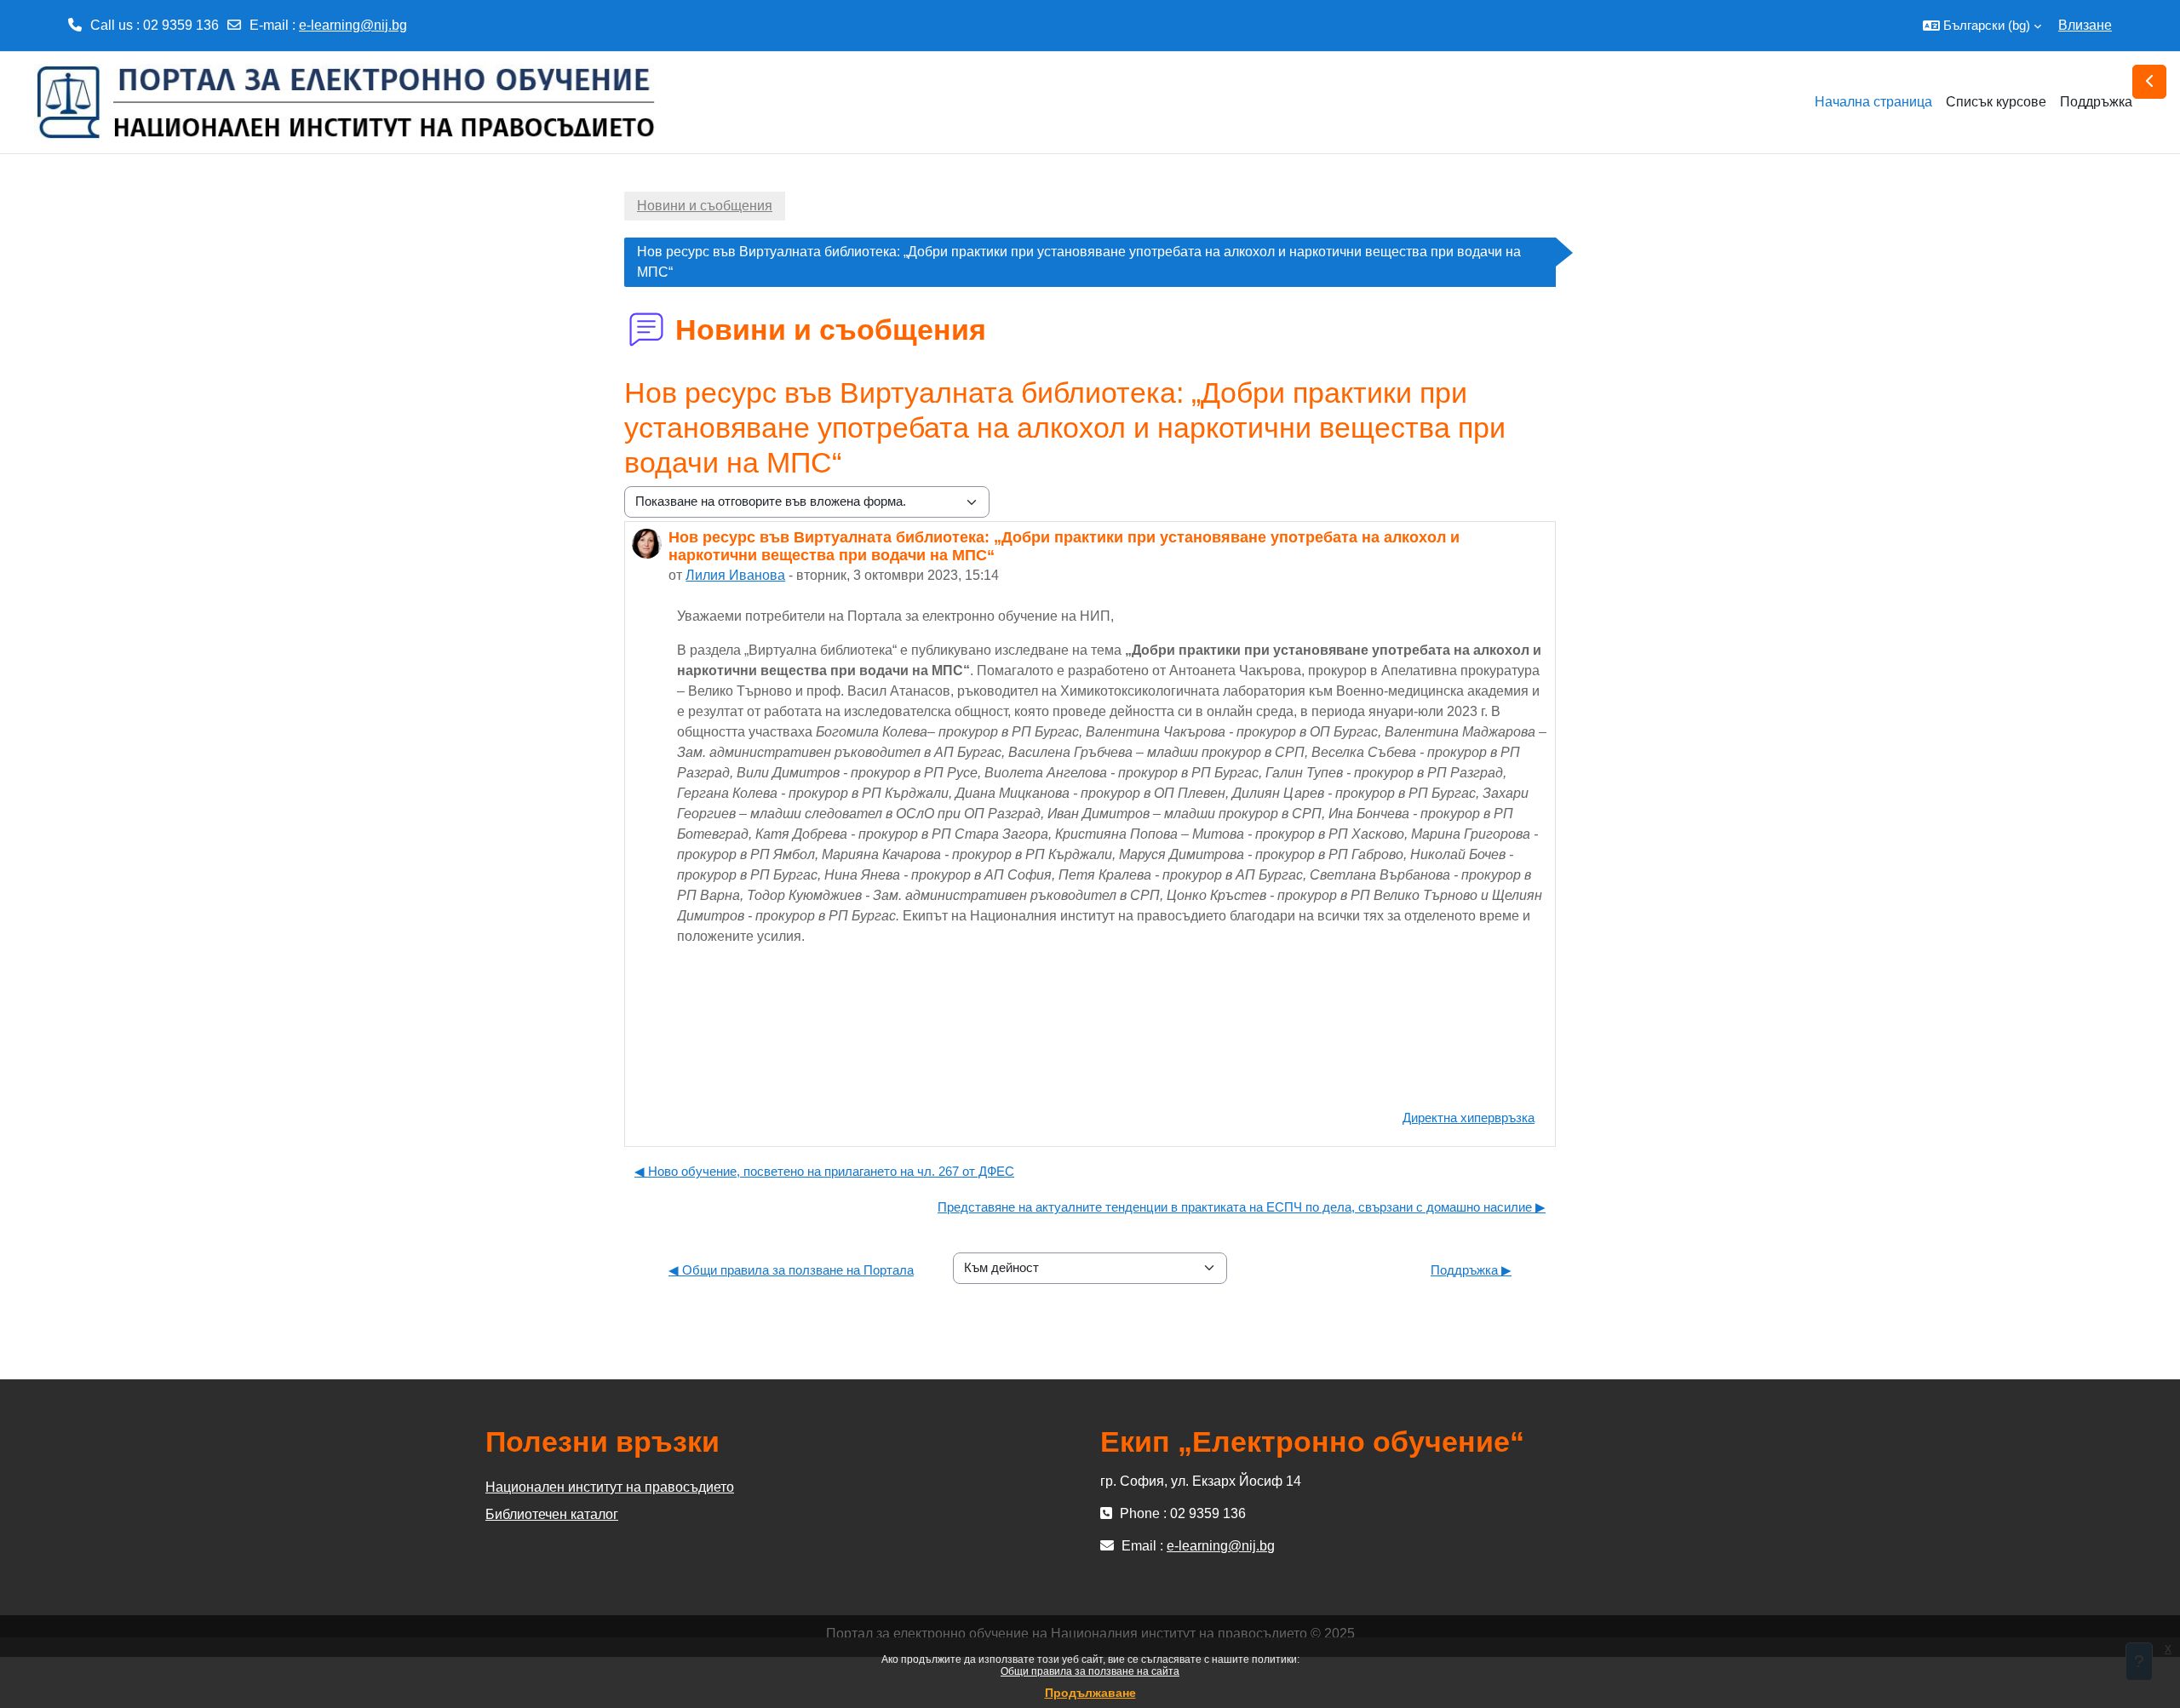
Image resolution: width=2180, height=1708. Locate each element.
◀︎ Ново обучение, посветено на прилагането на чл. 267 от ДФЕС (824, 1171)
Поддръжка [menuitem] (2096, 102)
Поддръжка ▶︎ (1471, 1270)
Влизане (2085, 25)
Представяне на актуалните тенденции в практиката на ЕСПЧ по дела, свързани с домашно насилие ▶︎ (1242, 1207)
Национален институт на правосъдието (610, 1487)
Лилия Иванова (735, 575)
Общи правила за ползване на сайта (1090, 1671)
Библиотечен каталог (552, 1514)
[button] (1982, 26)
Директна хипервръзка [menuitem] (1469, 1118)
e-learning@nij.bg (353, 25)
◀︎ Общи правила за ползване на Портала (791, 1270)
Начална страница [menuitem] (1873, 102)
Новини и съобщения (705, 206)
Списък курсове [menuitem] (1996, 102)
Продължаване (1090, 1693)
